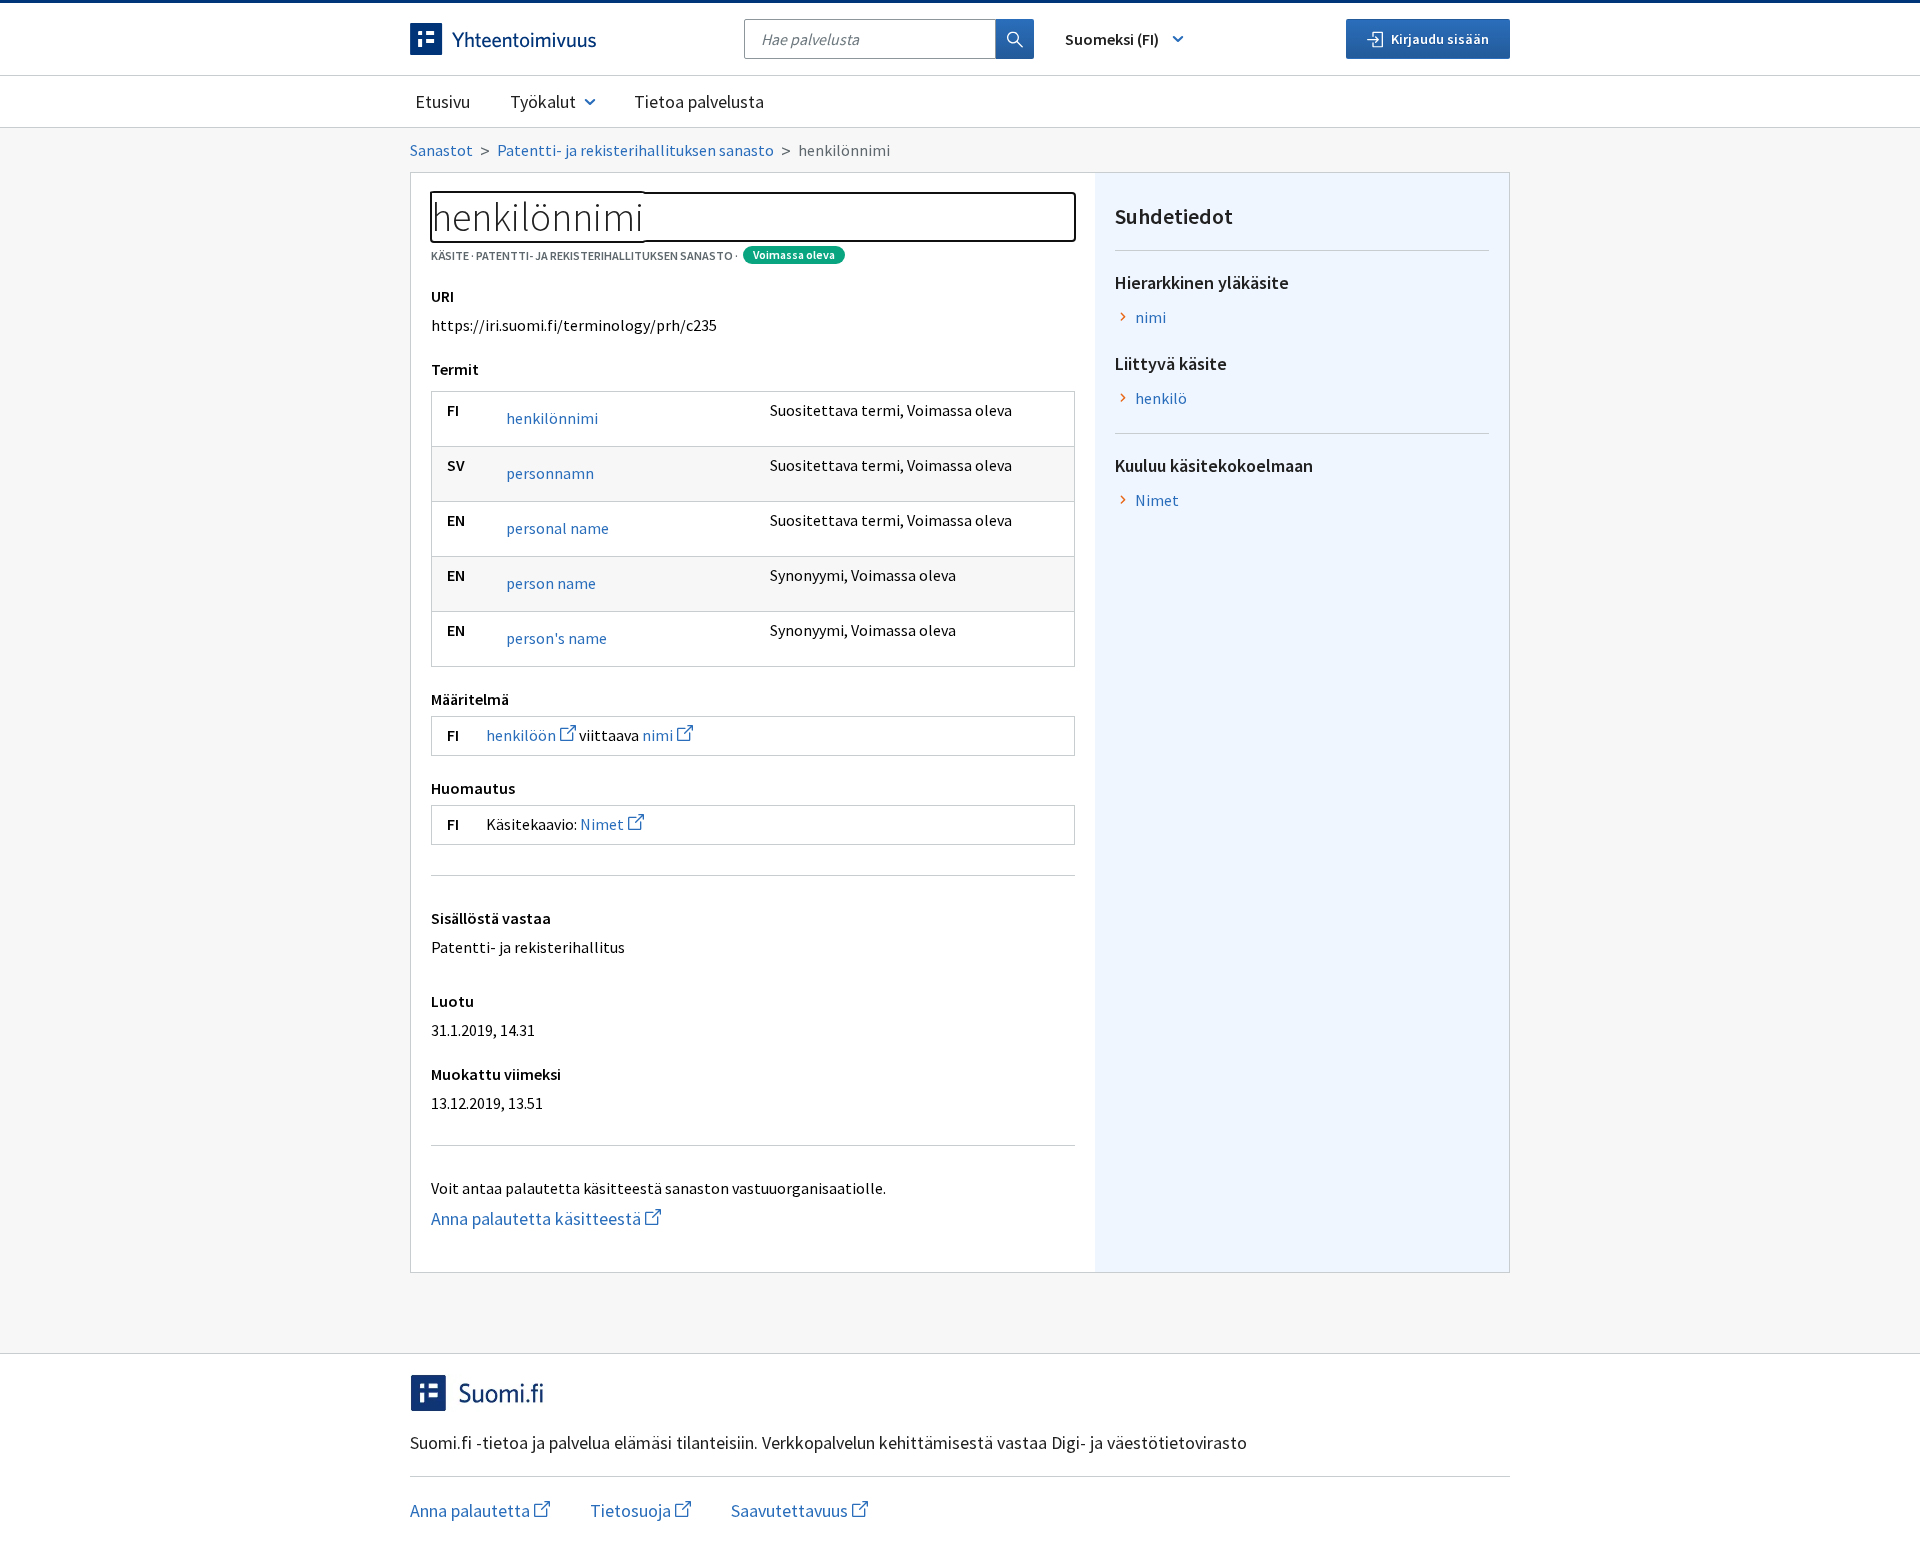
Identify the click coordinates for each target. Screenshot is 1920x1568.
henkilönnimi (552, 418)
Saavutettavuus (799, 1510)
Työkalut (543, 101)
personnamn (550, 473)
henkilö (1161, 398)
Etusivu (442, 101)
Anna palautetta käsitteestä (625, 1218)
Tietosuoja (640, 1510)
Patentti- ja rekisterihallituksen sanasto (635, 150)
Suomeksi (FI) (1112, 39)
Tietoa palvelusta (699, 101)
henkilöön (531, 735)
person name (551, 583)
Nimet (612, 824)
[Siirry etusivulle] (567, 39)
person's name (556, 638)
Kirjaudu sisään (1440, 39)
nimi (667, 735)
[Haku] (1015, 39)
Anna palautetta (480, 1510)
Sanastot (441, 150)
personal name (557, 528)
